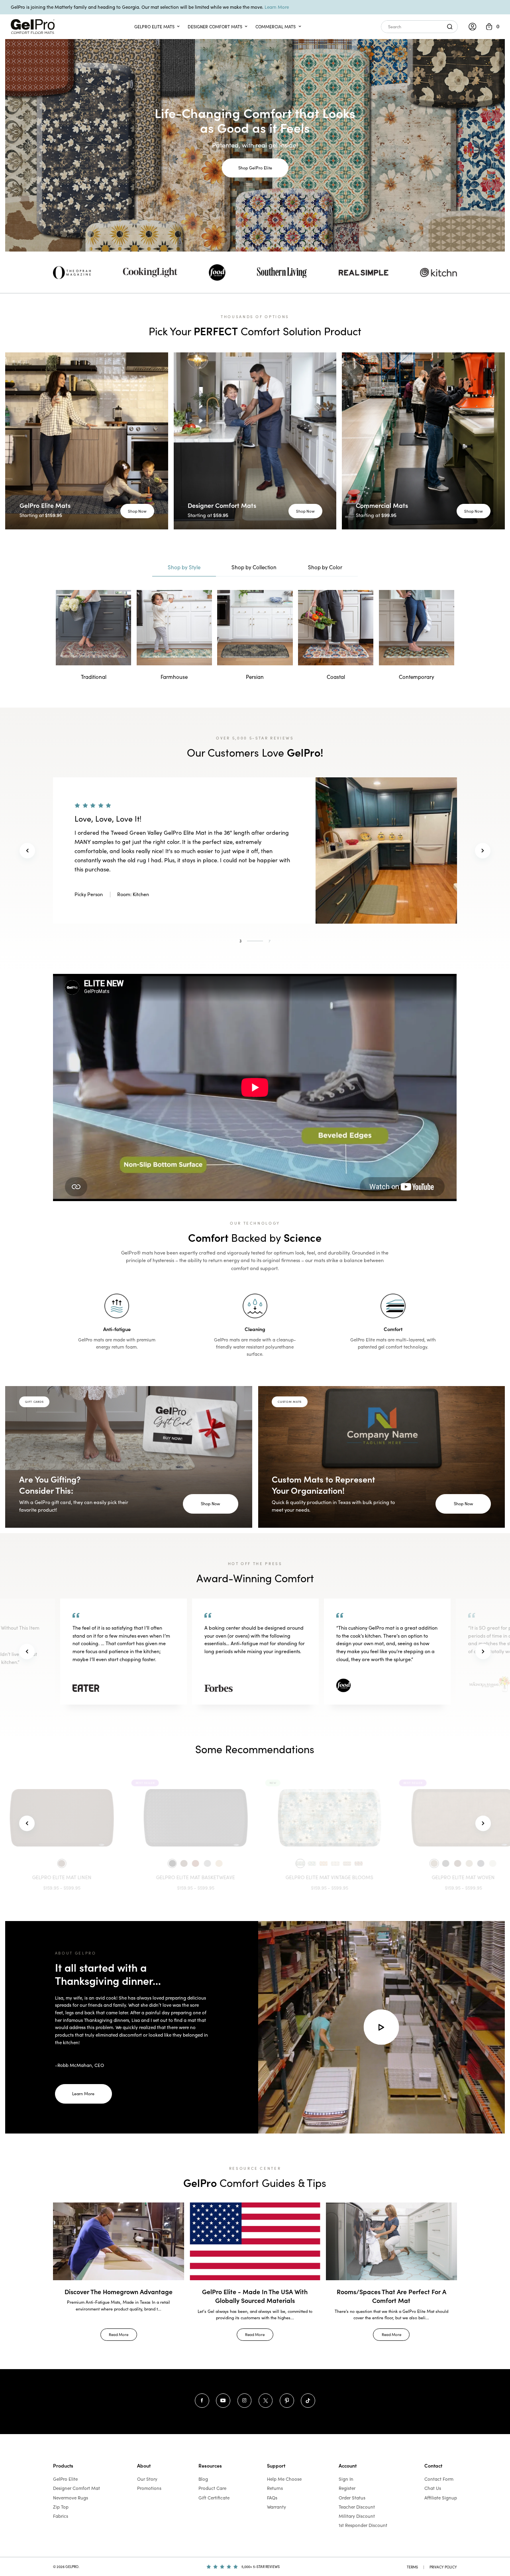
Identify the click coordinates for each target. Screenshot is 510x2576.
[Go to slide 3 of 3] (27, 1823)
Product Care (212, 2488)
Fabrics (61, 2516)
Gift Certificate (214, 2498)
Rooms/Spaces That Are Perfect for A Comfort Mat (391, 2296)
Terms (412, 2567)
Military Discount (357, 2516)
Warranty (277, 2507)
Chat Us (433, 2488)
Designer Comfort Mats (215, 27)
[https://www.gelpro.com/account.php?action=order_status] (473, 27)
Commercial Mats (276, 27)
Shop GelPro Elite (255, 168)
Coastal (336, 677)
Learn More (277, 7)
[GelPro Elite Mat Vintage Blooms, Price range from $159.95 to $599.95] (121, 1818)
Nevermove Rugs (71, 2498)
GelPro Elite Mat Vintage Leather (389, 1877)
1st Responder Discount (363, 2525)
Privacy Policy (443, 2567)
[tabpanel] (255, 850)
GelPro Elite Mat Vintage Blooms (121, 1877)
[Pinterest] (287, 2401)
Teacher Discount (357, 2507)
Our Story (147, 2479)
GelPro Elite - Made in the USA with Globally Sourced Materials (255, 2296)
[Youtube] (223, 2401)
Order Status (352, 2498)
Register (347, 2488)
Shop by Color (325, 567)
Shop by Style (184, 567)
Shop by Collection (254, 567)
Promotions (149, 2488)
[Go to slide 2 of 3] (483, 1823)
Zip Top (61, 2507)
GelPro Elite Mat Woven (255, 1877)
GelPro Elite (65, 2479)
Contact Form (439, 2479)
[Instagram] (245, 2401)
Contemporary (417, 677)
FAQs (272, 2498)
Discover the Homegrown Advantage (119, 2291)
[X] (266, 2401)
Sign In (346, 2479)
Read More (119, 2334)
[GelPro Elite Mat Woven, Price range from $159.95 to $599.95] (255, 1818)
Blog (203, 2479)
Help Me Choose (284, 2479)
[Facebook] (202, 2401)
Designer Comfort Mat (76, 2488)
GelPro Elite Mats (154, 27)
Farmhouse (174, 677)
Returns (275, 2488)
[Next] (483, 850)
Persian (255, 677)
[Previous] (27, 850)
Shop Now (137, 511)
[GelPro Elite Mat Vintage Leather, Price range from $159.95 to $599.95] (389, 1818)
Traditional (94, 677)
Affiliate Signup (441, 2498)
